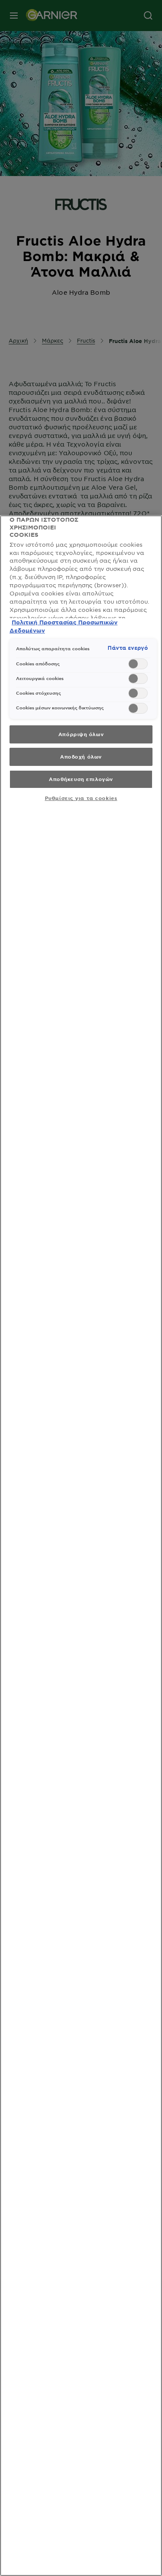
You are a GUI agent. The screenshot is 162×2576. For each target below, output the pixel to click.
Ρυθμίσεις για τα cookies (81, 798)
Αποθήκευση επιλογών (81, 779)
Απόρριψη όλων (81, 734)
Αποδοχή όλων (81, 756)
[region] (81, 1546)
